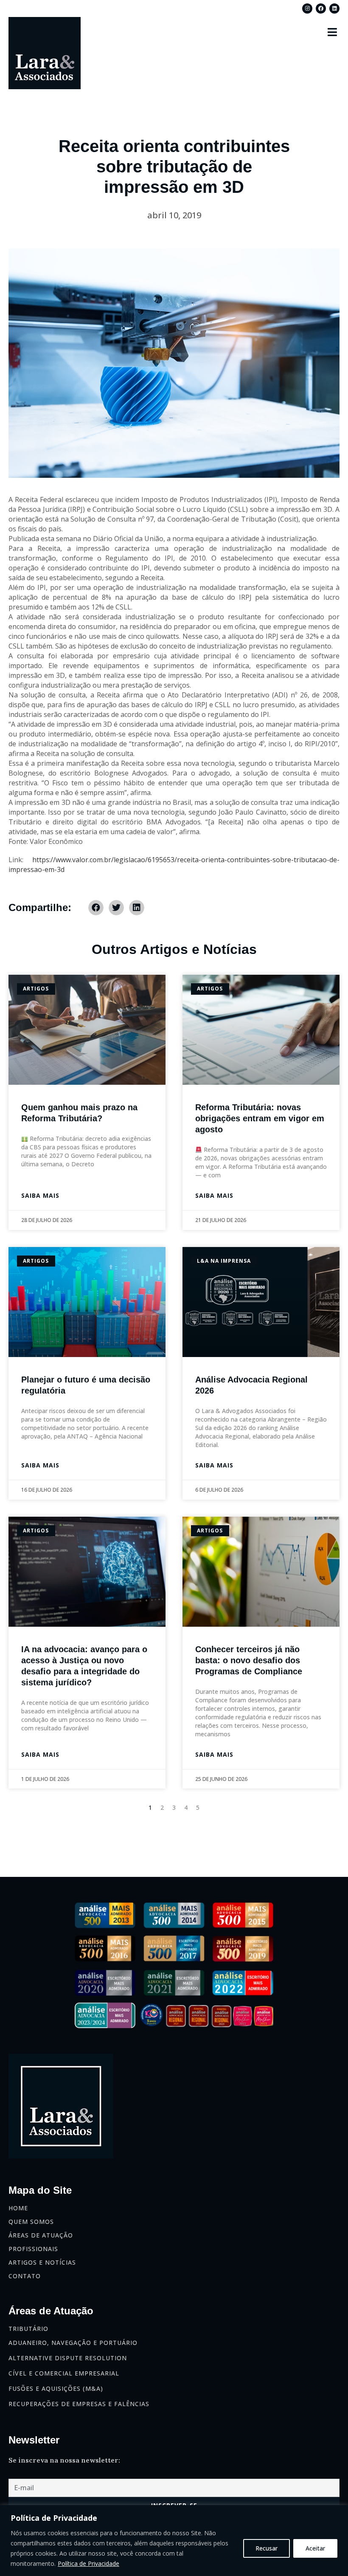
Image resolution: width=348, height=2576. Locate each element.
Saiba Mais (40, 1195)
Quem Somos (31, 2222)
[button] (333, 32)
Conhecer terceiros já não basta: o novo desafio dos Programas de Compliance (249, 1660)
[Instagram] (307, 8)
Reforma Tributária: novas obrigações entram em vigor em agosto (260, 1118)
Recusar (267, 2548)
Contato (25, 2276)
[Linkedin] (334, 8)
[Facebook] (321, 8)
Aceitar (315, 2548)
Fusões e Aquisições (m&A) (56, 2388)
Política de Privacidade (88, 2563)
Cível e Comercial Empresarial (64, 2373)
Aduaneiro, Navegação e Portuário (73, 2343)
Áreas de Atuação (41, 2235)
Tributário (28, 2329)
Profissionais (33, 2249)
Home (18, 2208)
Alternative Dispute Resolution (68, 2358)
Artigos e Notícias (42, 2262)
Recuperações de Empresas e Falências (79, 2404)
